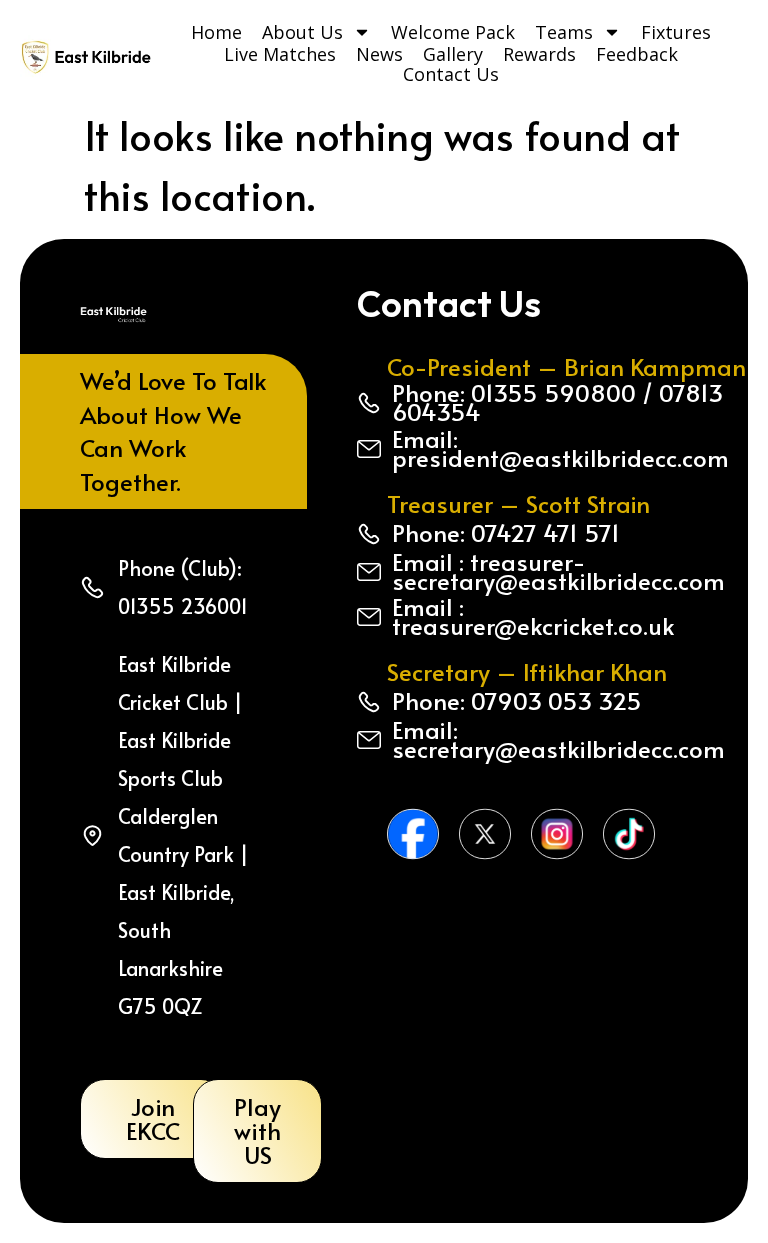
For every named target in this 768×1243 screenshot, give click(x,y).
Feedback (637, 54)
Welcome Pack (453, 32)
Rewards (539, 54)
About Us (302, 32)
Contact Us (451, 74)
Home (216, 32)
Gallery (453, 54)
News (379, 54)
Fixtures (676, 32)
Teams (564, 32)
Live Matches (280, 54)
